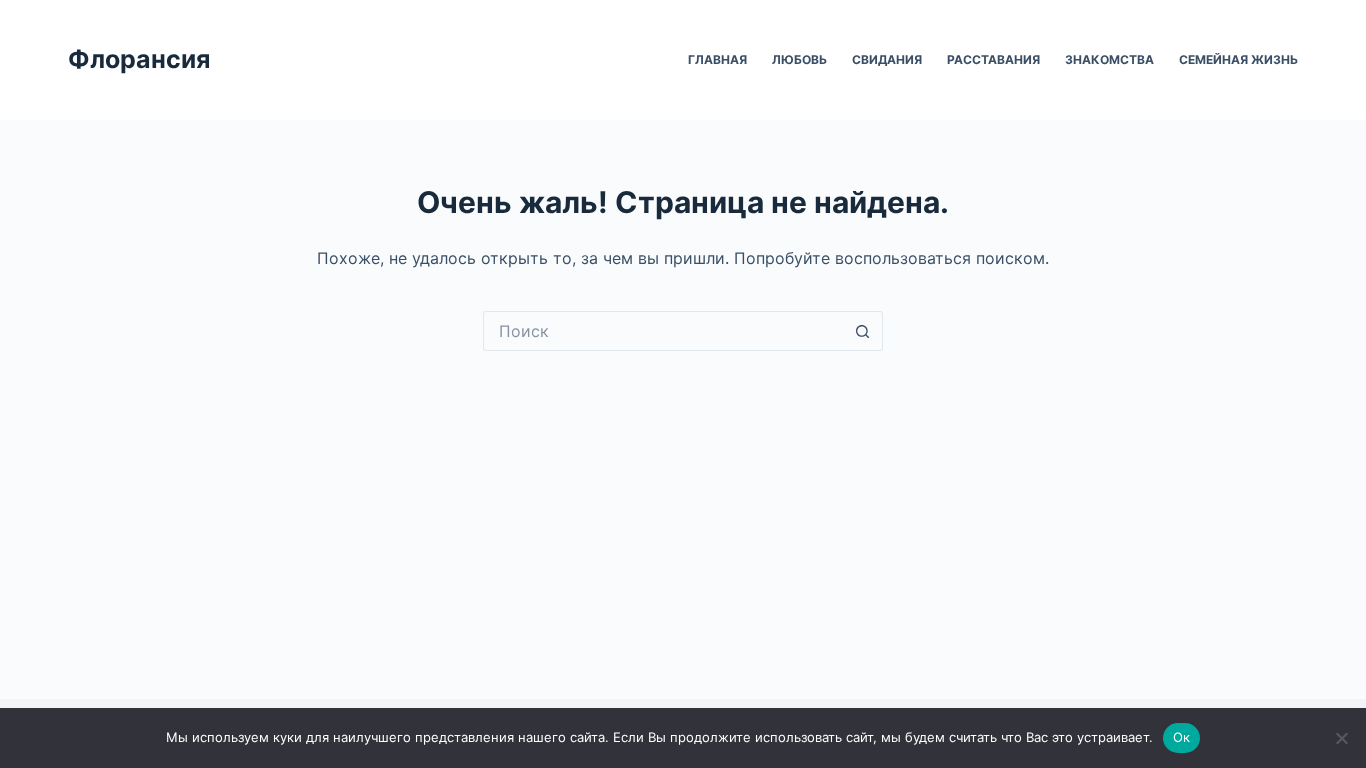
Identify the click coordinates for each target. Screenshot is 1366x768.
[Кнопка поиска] (863, 331)
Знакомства (1109, 59)
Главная (717, 59)
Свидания (887, 59)
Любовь (799, 59)
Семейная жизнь (1238, 59)
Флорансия (139, 59)
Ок (1182, 737)
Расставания (993, 59)
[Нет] (1341, 738)
